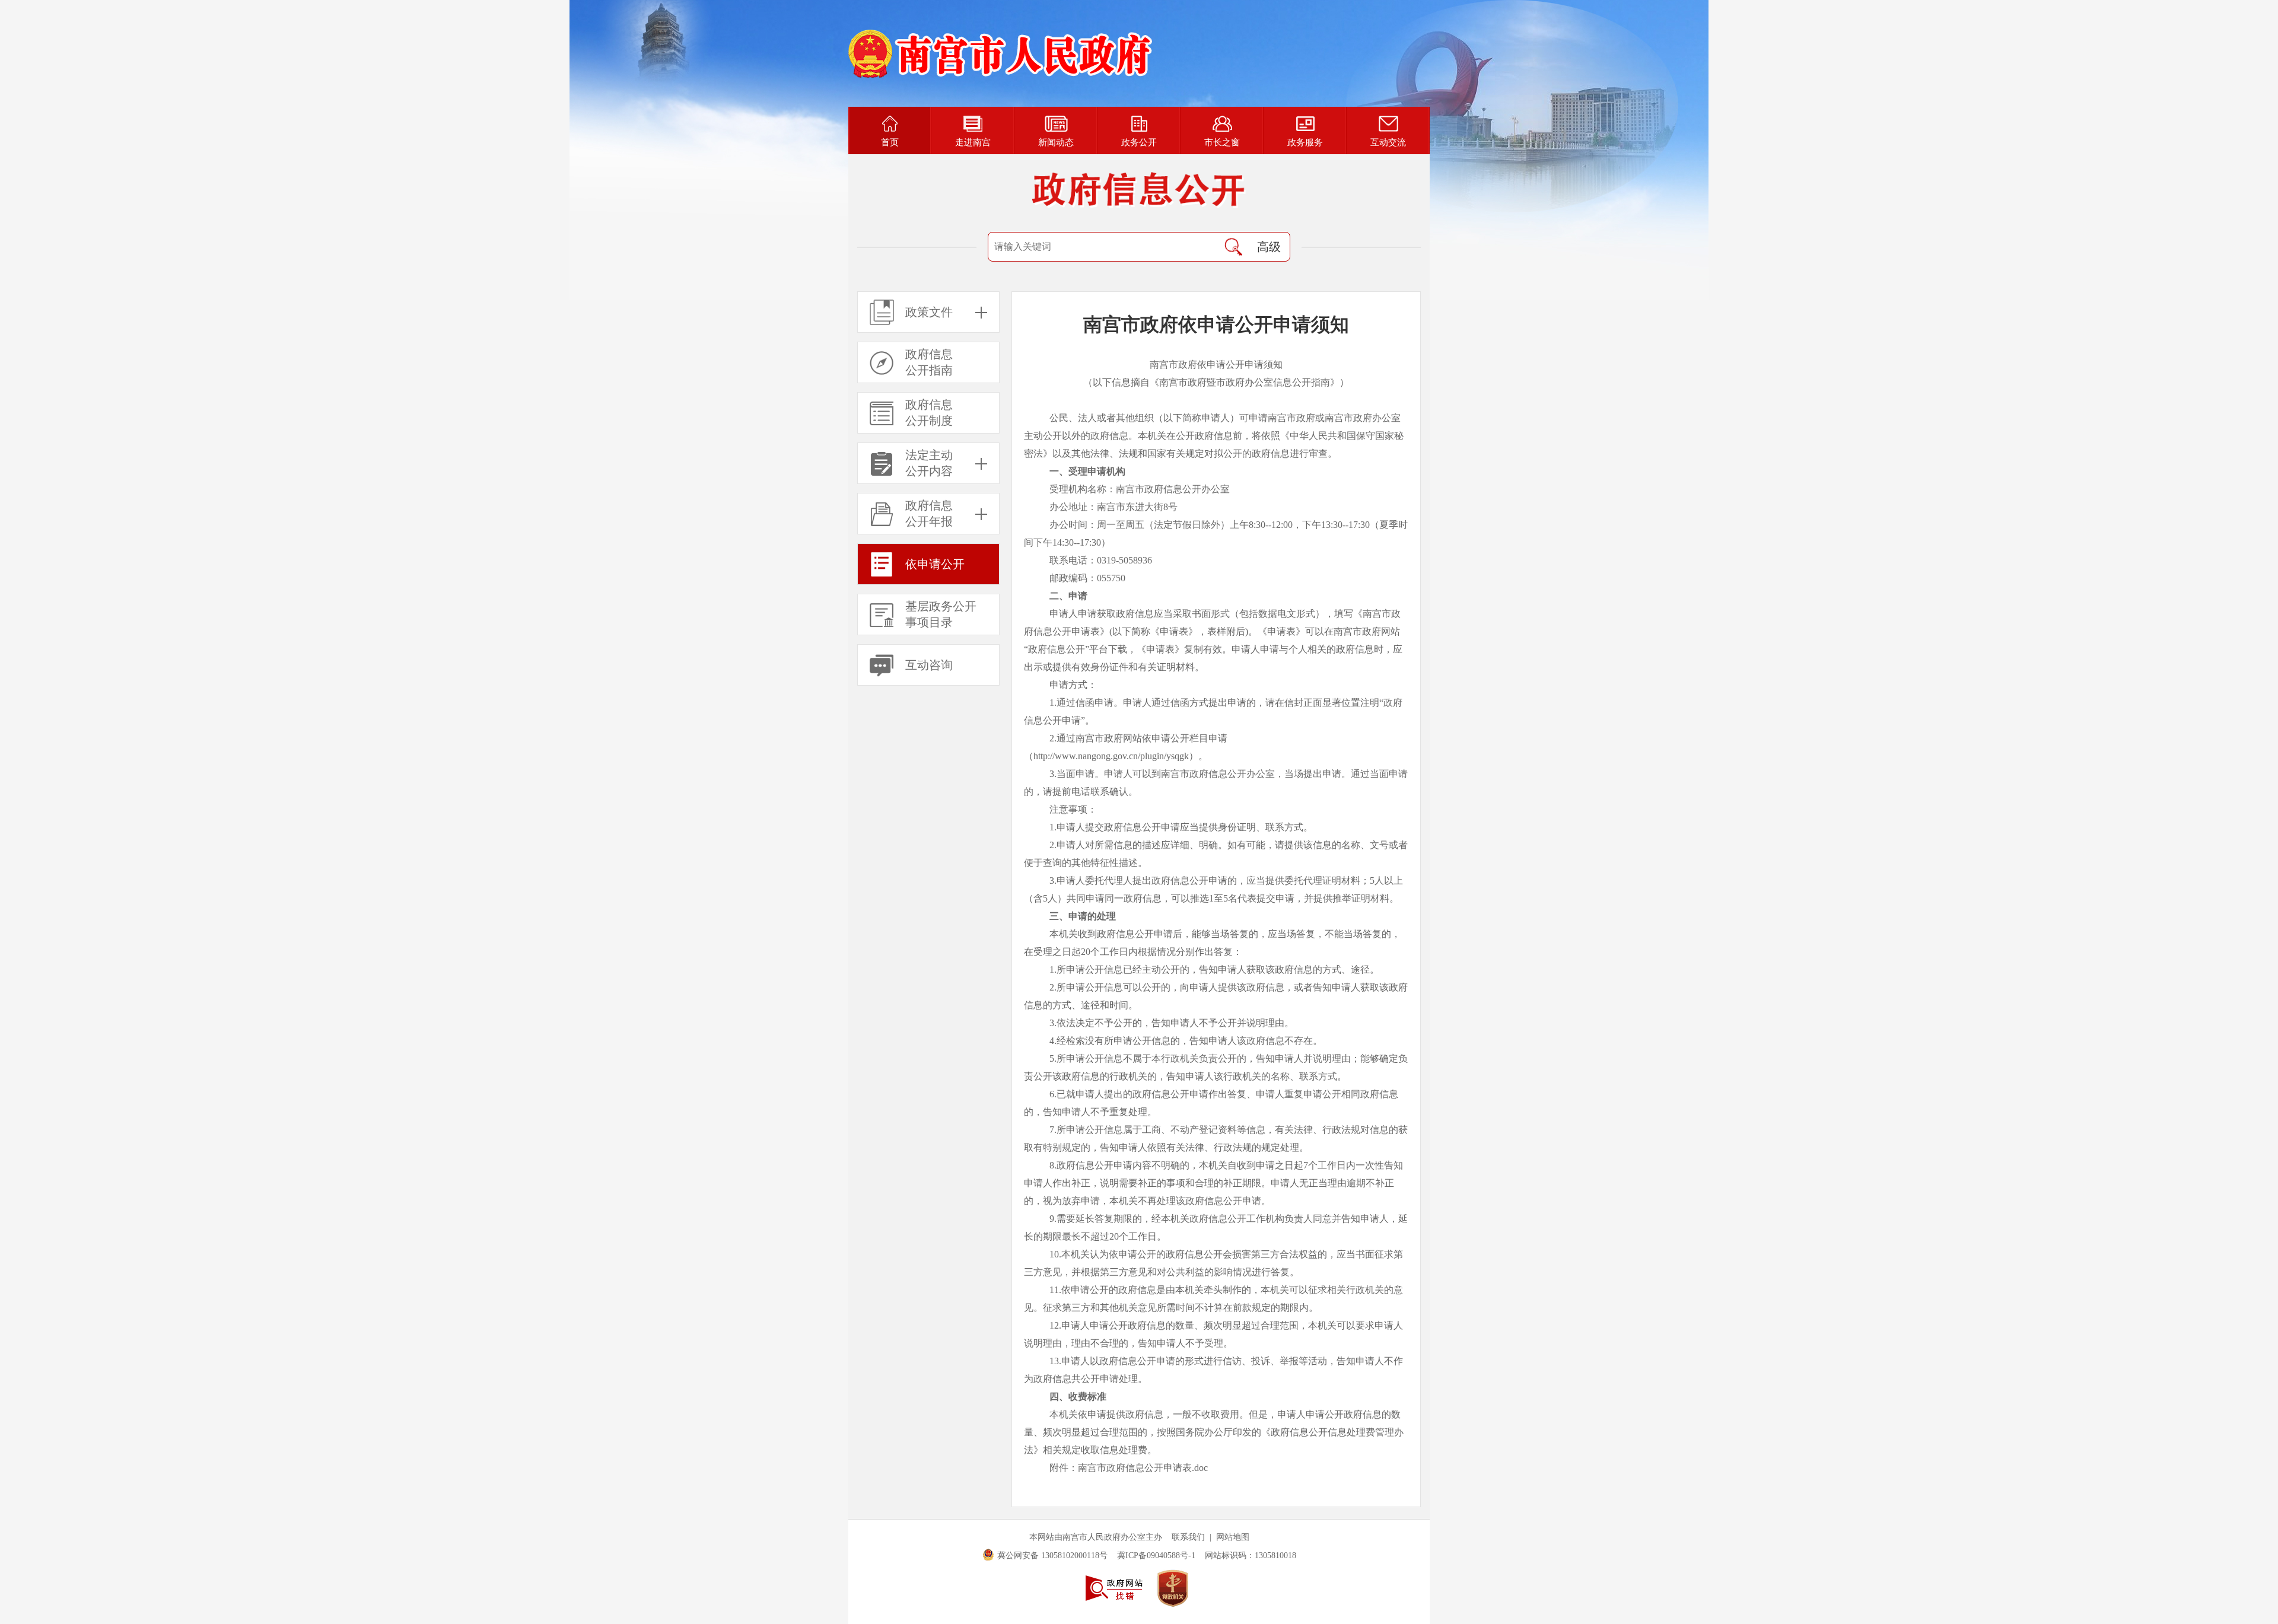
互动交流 (1388, 142)
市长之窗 (1222, 142)
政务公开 (1139, 142)
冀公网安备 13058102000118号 (1052, 1555)
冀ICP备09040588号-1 (1156, 1555)
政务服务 (1305, 142)
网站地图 (1233, 1537)
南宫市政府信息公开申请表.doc (1143, 1468)
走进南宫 (973, 142)
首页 (890, 142)
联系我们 (1188, 1537)
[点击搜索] (1233, 247)
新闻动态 (1056, 142)
